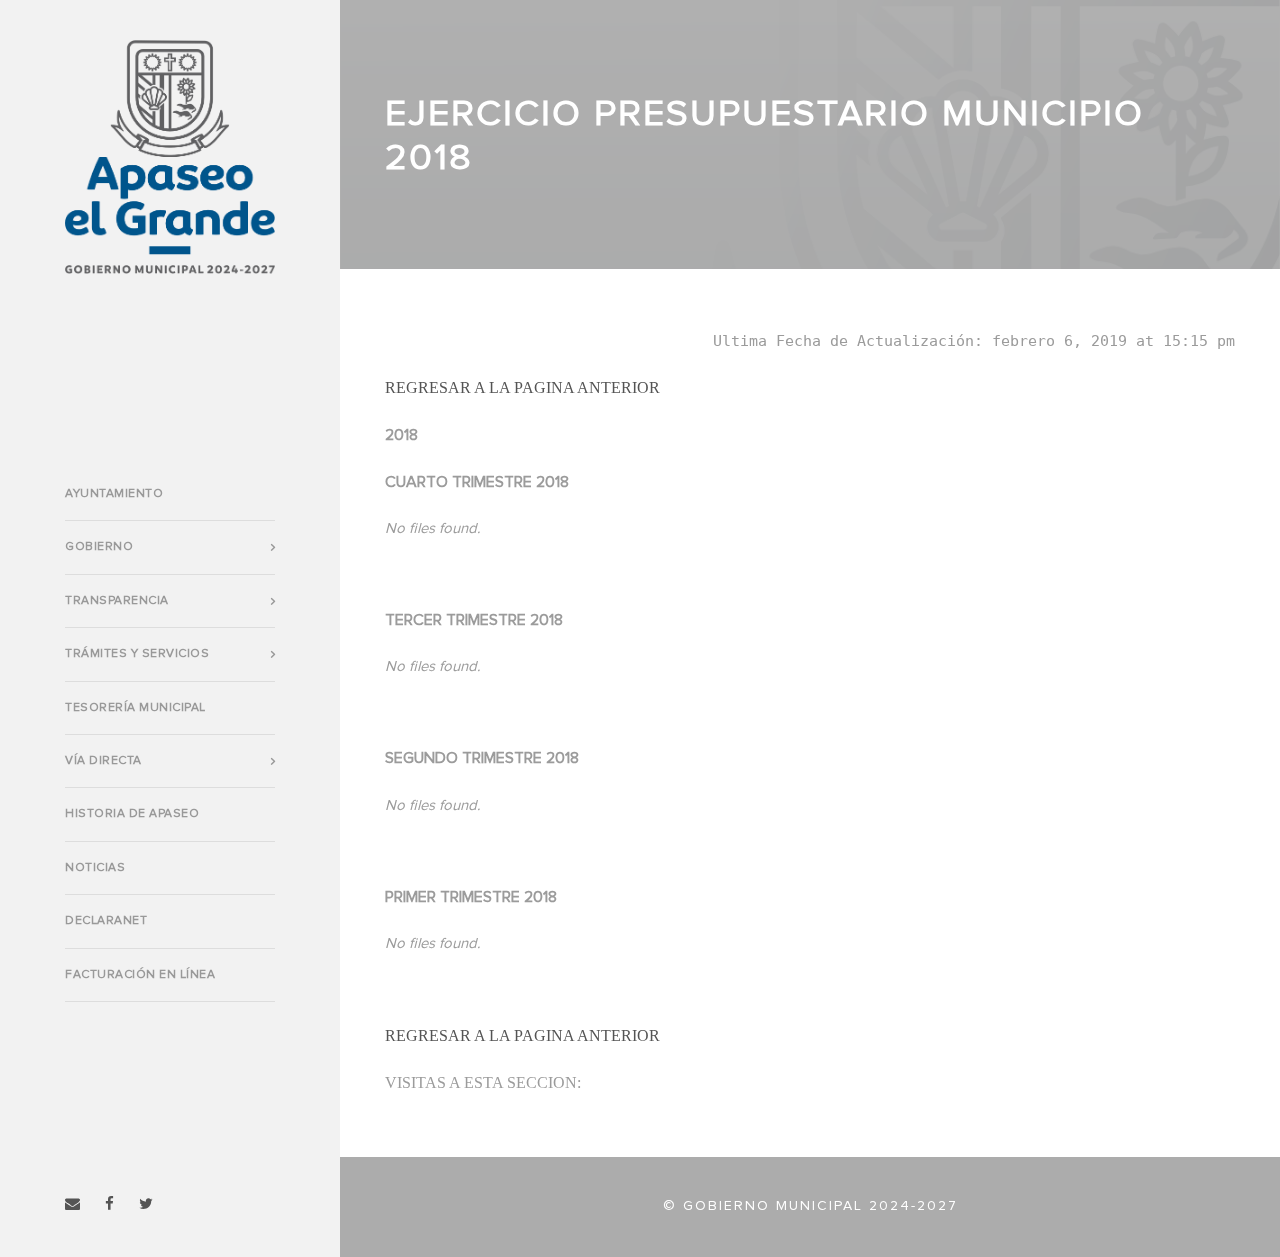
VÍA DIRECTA (103, 761)
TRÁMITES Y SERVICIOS (137, 654)
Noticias (95, 868)
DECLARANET (106, 921)
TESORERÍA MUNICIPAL (135, 708)
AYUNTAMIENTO (114, 494)
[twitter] (146, 1204)
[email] (72, 1204)
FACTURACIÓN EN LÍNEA (140, 975)
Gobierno (99, 547)
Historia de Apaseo (132, 814)
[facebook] (109, 1204)
